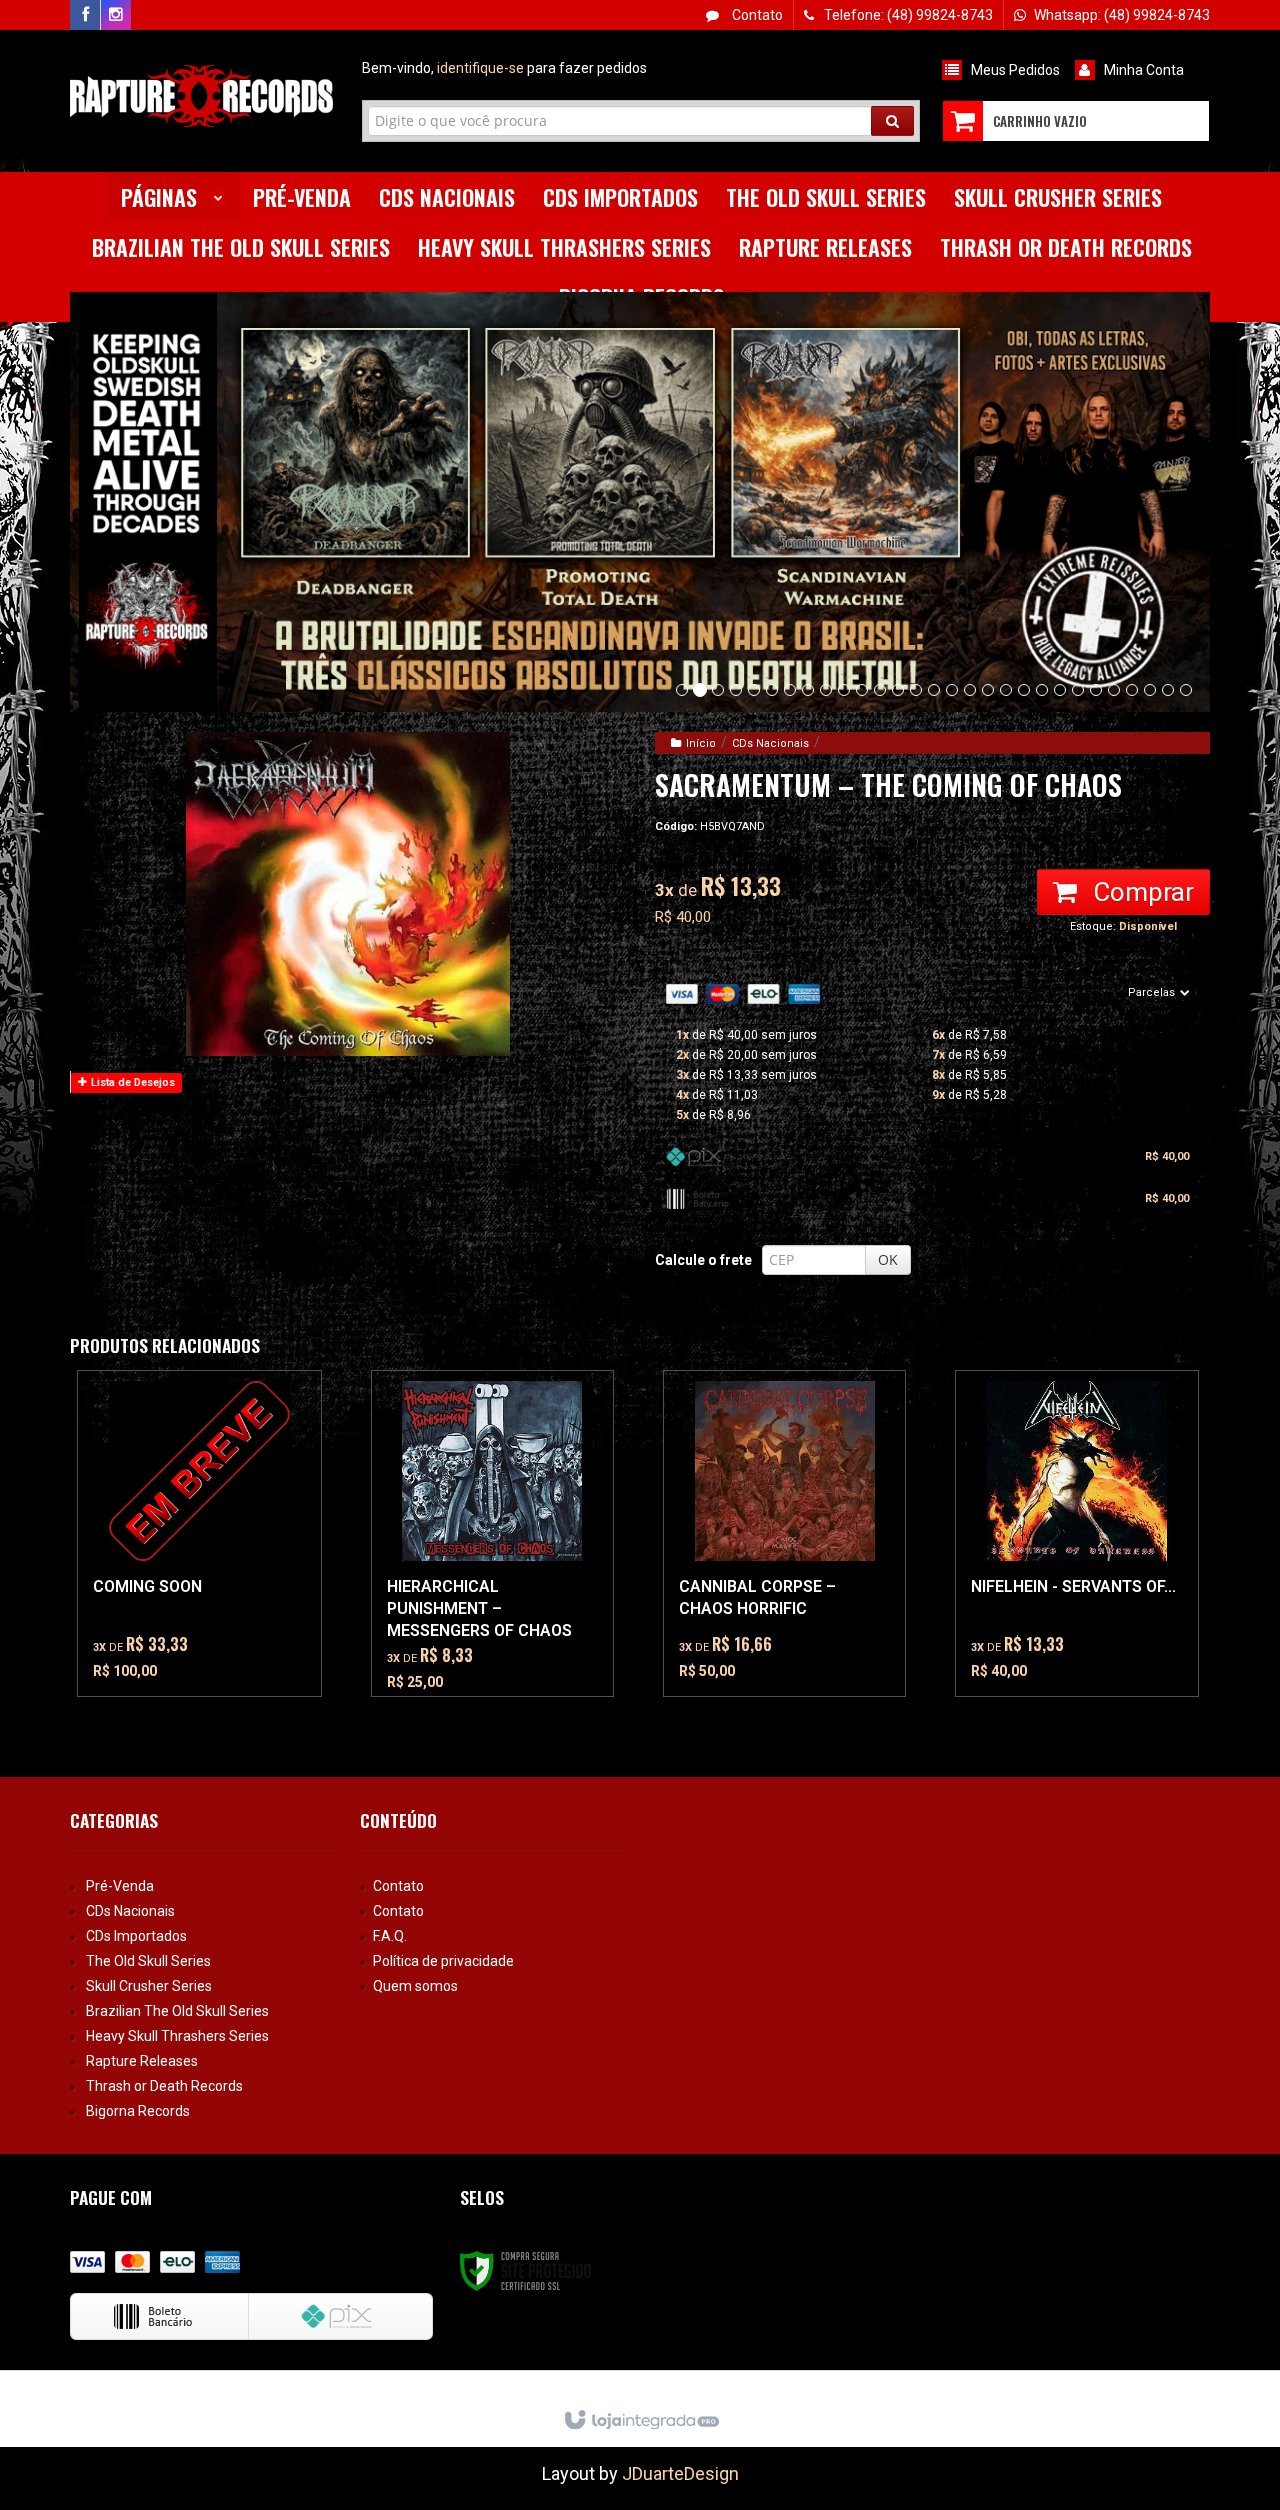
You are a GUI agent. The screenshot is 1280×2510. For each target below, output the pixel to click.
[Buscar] (892, 121)
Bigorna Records (138, 2111)
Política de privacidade (443, 1961)
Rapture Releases (142, 2061)
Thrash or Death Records (164, 2086)
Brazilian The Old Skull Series (177, 2011)
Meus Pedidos (1015, 70)
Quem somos (415, 1986)
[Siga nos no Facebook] (85, 15)
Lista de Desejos (131, 1082)
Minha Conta (1144, 70)
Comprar (1140, 892)
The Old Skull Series (148, 1961)
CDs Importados (136, 1936)
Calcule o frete (703, 1260)
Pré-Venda (120, 1886)
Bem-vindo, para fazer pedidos (504, 68)
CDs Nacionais (770, 743)
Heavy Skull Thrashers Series (177, 2036)
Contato (756, 15)
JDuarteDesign (680, 2473)
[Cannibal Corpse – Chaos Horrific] (784, 1533)
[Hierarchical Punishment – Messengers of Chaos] (492, 1533)
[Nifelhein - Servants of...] (1076, 1533)
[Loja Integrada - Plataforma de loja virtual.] (640, 2421)
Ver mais (211, 1605)
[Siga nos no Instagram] (116, 15)
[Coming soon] (199, 1533)
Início (701, 743)
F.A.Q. (390, 1936)
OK (888, 1259)
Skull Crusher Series (149, 1986)
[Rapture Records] (201, 96)
